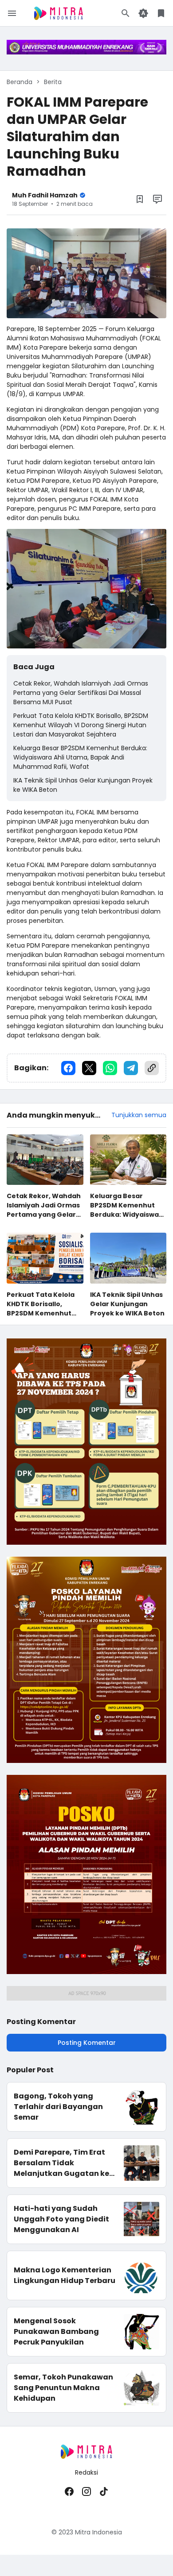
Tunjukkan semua (139, 1115)
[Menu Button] (12, 13)
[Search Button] (126, 13)
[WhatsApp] (110, 1068)
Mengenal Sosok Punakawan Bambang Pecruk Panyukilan (56, 2331)
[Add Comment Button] (157, 199)
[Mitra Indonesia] (59, 13)
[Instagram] (86, 2491)
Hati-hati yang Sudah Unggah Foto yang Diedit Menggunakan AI (61, 2219)
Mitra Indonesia (98, 2532)
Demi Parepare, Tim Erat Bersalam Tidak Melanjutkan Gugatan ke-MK (63, 2163)
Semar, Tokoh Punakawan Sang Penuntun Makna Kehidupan (63, 2388)
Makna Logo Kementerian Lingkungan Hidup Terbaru (65, 2275)
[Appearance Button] (143, 13)
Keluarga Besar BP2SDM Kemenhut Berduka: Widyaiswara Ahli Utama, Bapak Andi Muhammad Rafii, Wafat (80, 757)
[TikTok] (104, 2491)
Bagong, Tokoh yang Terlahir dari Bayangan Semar (58, 2107)
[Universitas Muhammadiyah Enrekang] (86, 52)
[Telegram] (131, 1068)
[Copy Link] (152, 1068)
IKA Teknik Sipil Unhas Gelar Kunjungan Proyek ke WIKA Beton (83, 785)
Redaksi (86, 2472)
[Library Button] (161, 13)
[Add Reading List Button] (140, 199)
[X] (89, 1068)
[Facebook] (68, 1068)
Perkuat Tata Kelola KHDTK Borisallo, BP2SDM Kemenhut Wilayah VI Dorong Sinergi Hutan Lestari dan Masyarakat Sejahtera (81, 725)
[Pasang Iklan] (86, 1543)
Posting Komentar (87, 2043)
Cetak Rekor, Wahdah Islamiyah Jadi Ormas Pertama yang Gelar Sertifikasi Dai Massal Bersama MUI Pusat (81, 693)
